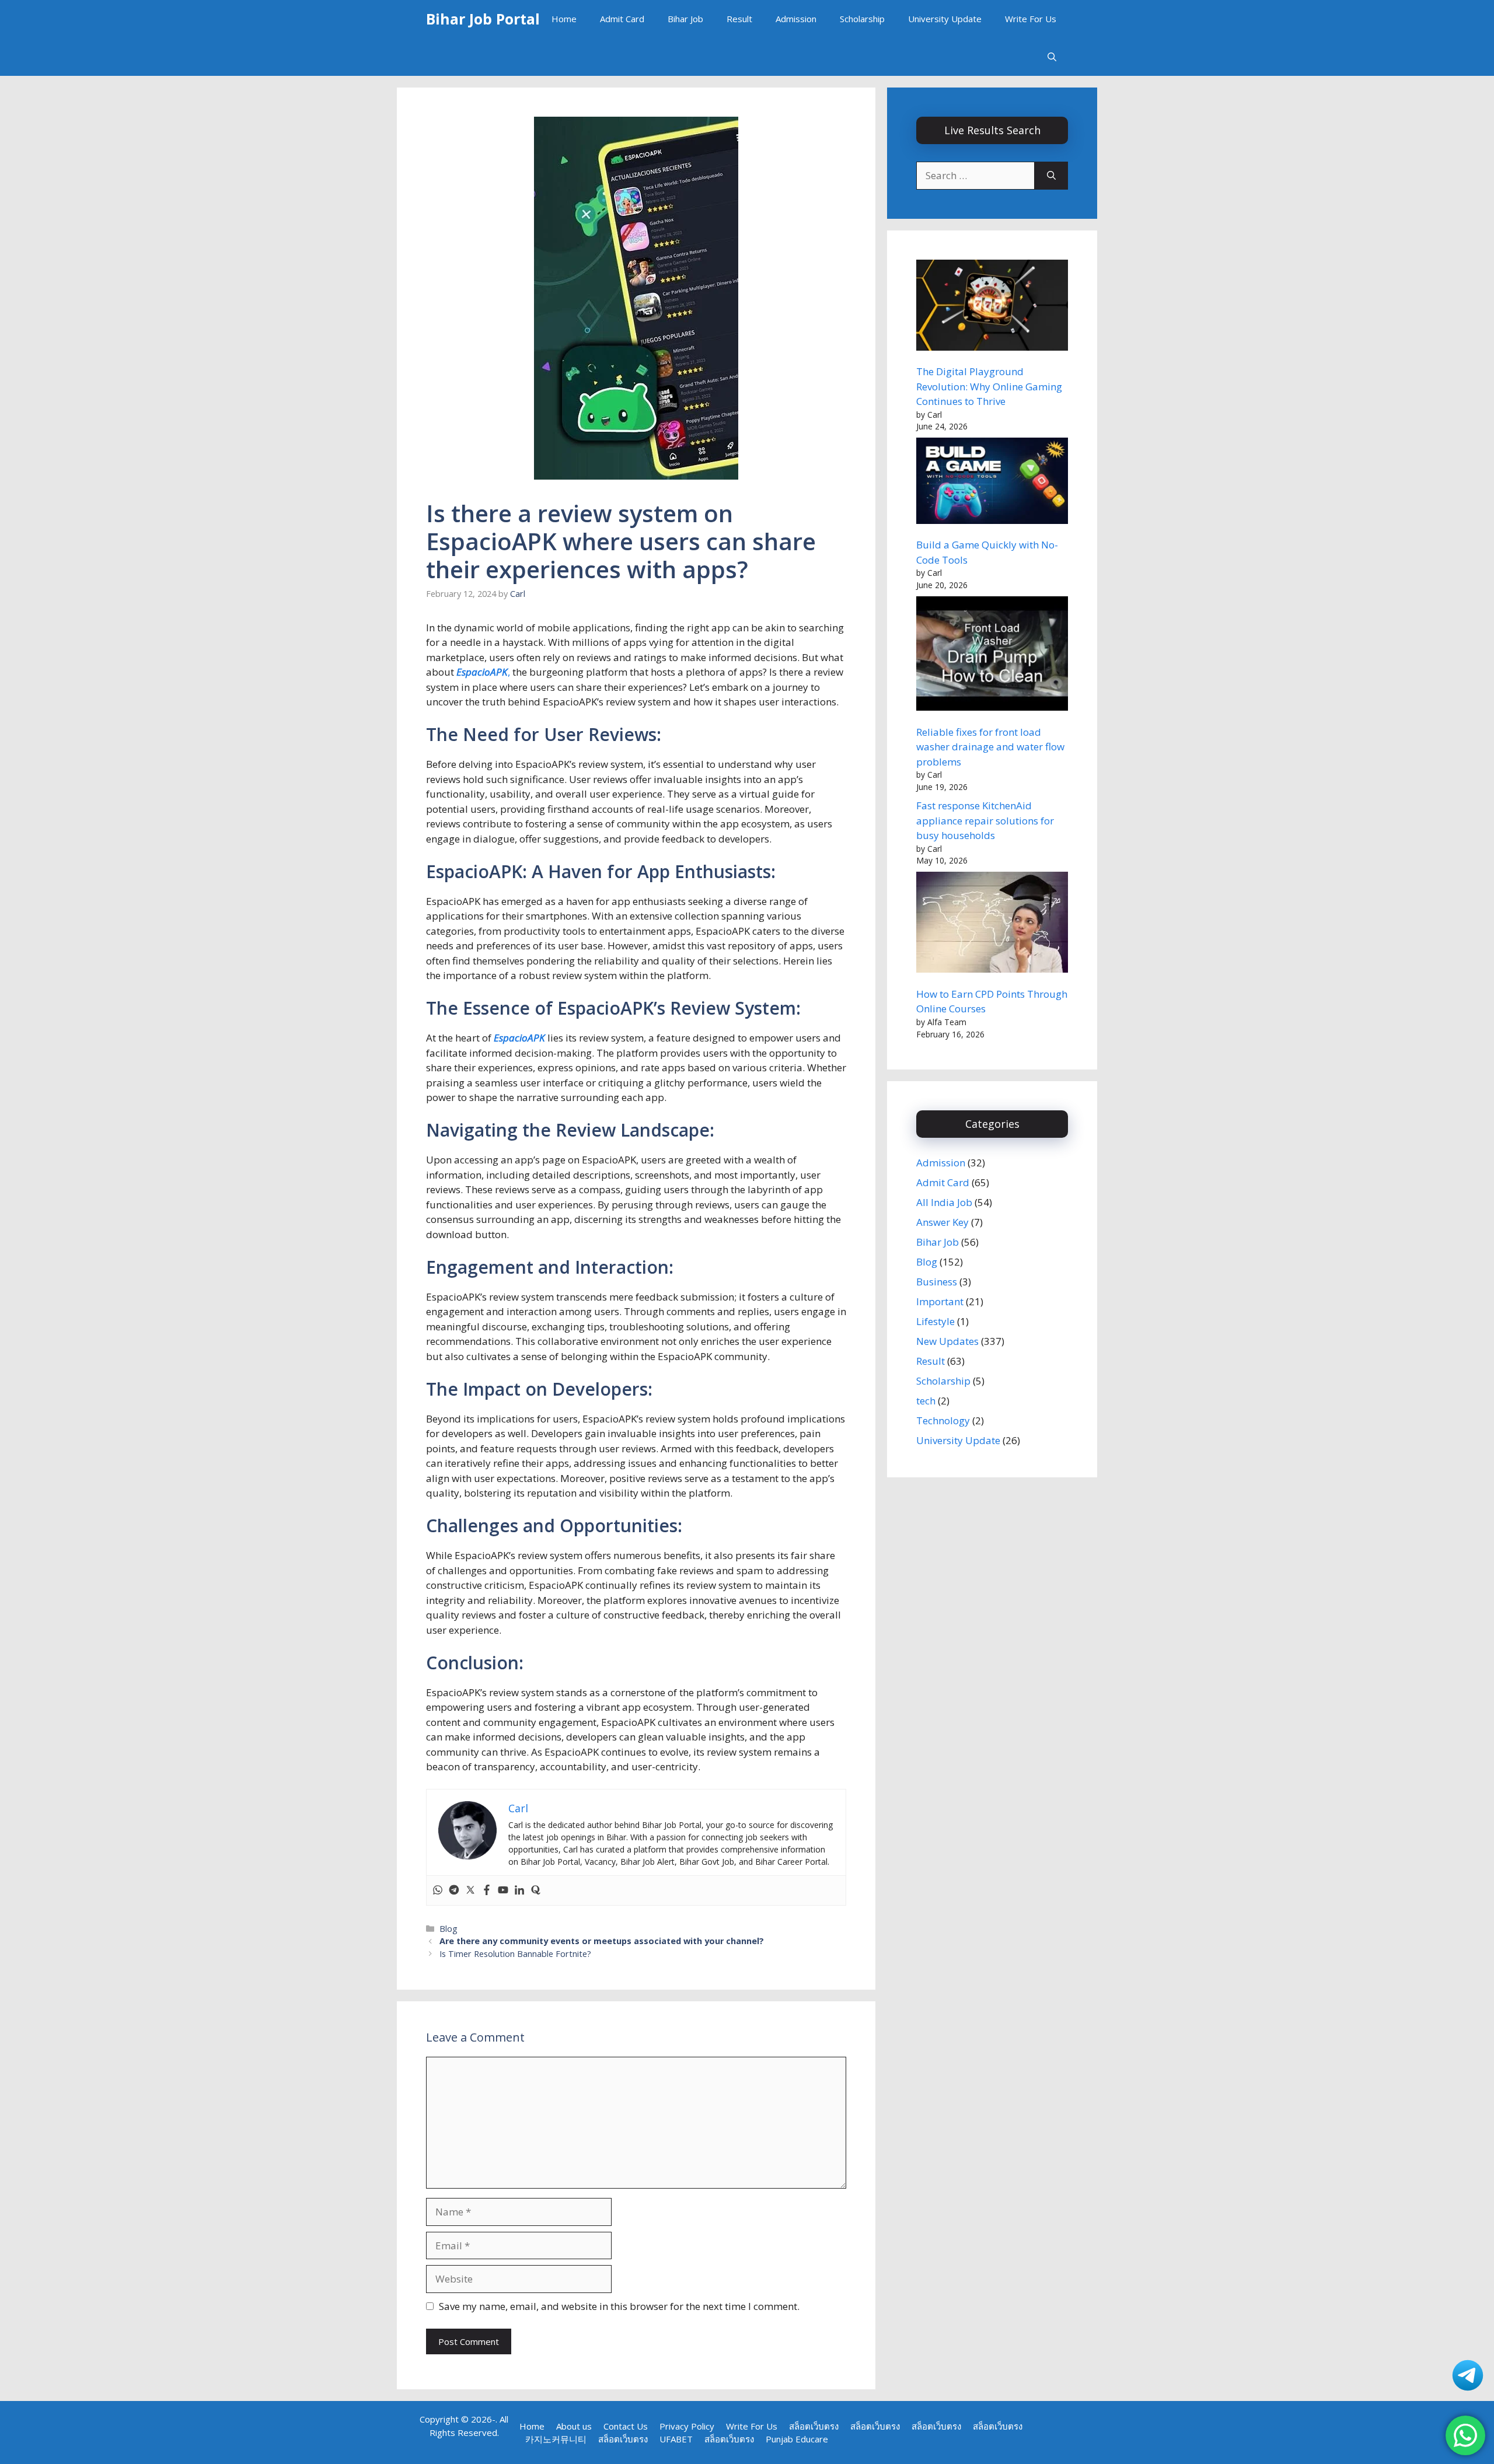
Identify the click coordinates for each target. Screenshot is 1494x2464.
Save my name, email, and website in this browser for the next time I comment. (619, 2306)
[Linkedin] (519, 1890)
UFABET (676, 2439)
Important (940, 1301)
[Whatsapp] (438, 1890)
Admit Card (622, 19)
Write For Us (1031, 19)
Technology (943, 1420)
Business (937, 1282)
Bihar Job (685, 19)
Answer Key (943, 1222)
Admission (796, 19)
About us (574, 2426)
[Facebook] (487, 1890)
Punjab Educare (797, 2439)
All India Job (944, 1202)
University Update (945, 19)
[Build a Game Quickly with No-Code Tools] (992, 483)
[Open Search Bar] (1052, 57)
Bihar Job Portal (483, 19)
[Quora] (536, 1890)
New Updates (947, 1341)
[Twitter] (470, 1890)
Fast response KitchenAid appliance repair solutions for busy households (985, 820)
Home (564, 19)
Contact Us (626, 2426)
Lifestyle (936, 1321)
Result (739, 19)
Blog (448, 1929)
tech (926, 1401)
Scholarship (862, 19)
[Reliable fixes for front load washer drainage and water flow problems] (992, 655)
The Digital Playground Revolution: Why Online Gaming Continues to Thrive (989, 386)
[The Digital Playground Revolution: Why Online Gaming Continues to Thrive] (992, 307)
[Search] (1051, 176)
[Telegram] (454, 1890)
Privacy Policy (687, 2426)
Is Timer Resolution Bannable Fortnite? (515, 1954)
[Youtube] (503, 1890)
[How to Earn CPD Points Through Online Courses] (992, 924)
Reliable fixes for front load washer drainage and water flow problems (990, 747)
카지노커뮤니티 (556, 2439)
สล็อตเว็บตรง (814, 2426)
